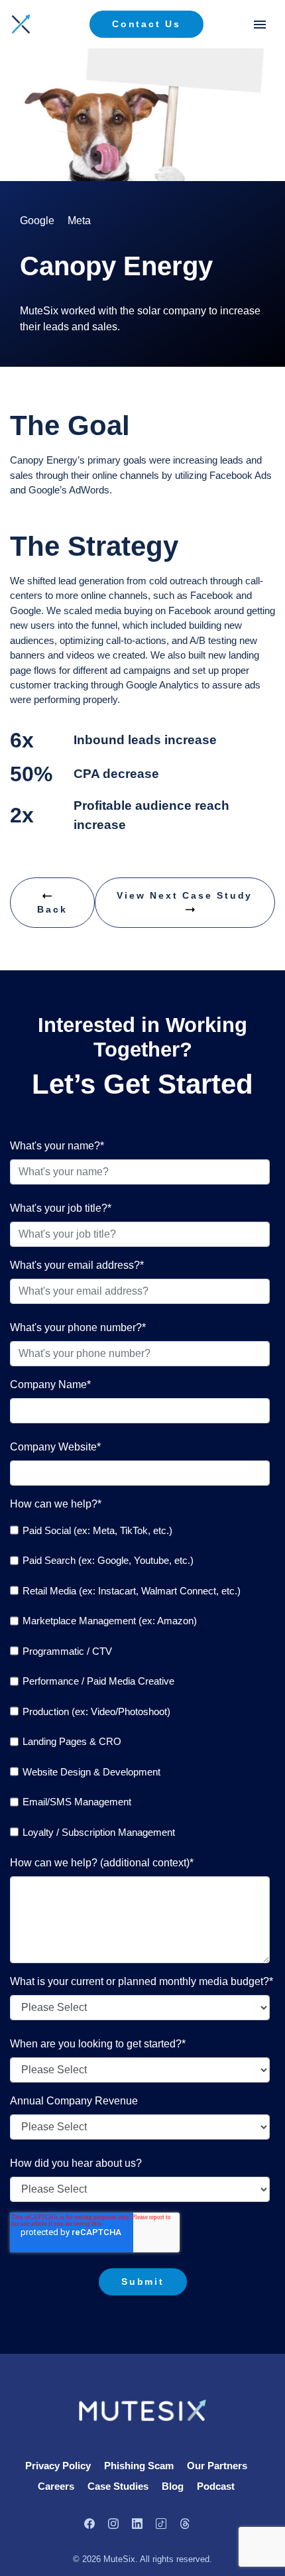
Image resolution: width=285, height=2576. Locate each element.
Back (52, 909)
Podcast (216, 2486)
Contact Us (146, 24)
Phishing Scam (139, 2466)
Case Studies (118, 2486)
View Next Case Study (185, 895)
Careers (56, 2486)
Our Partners (217, 2466)
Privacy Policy (58, 2466)
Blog (173, 2486)
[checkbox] (140, 1681)
